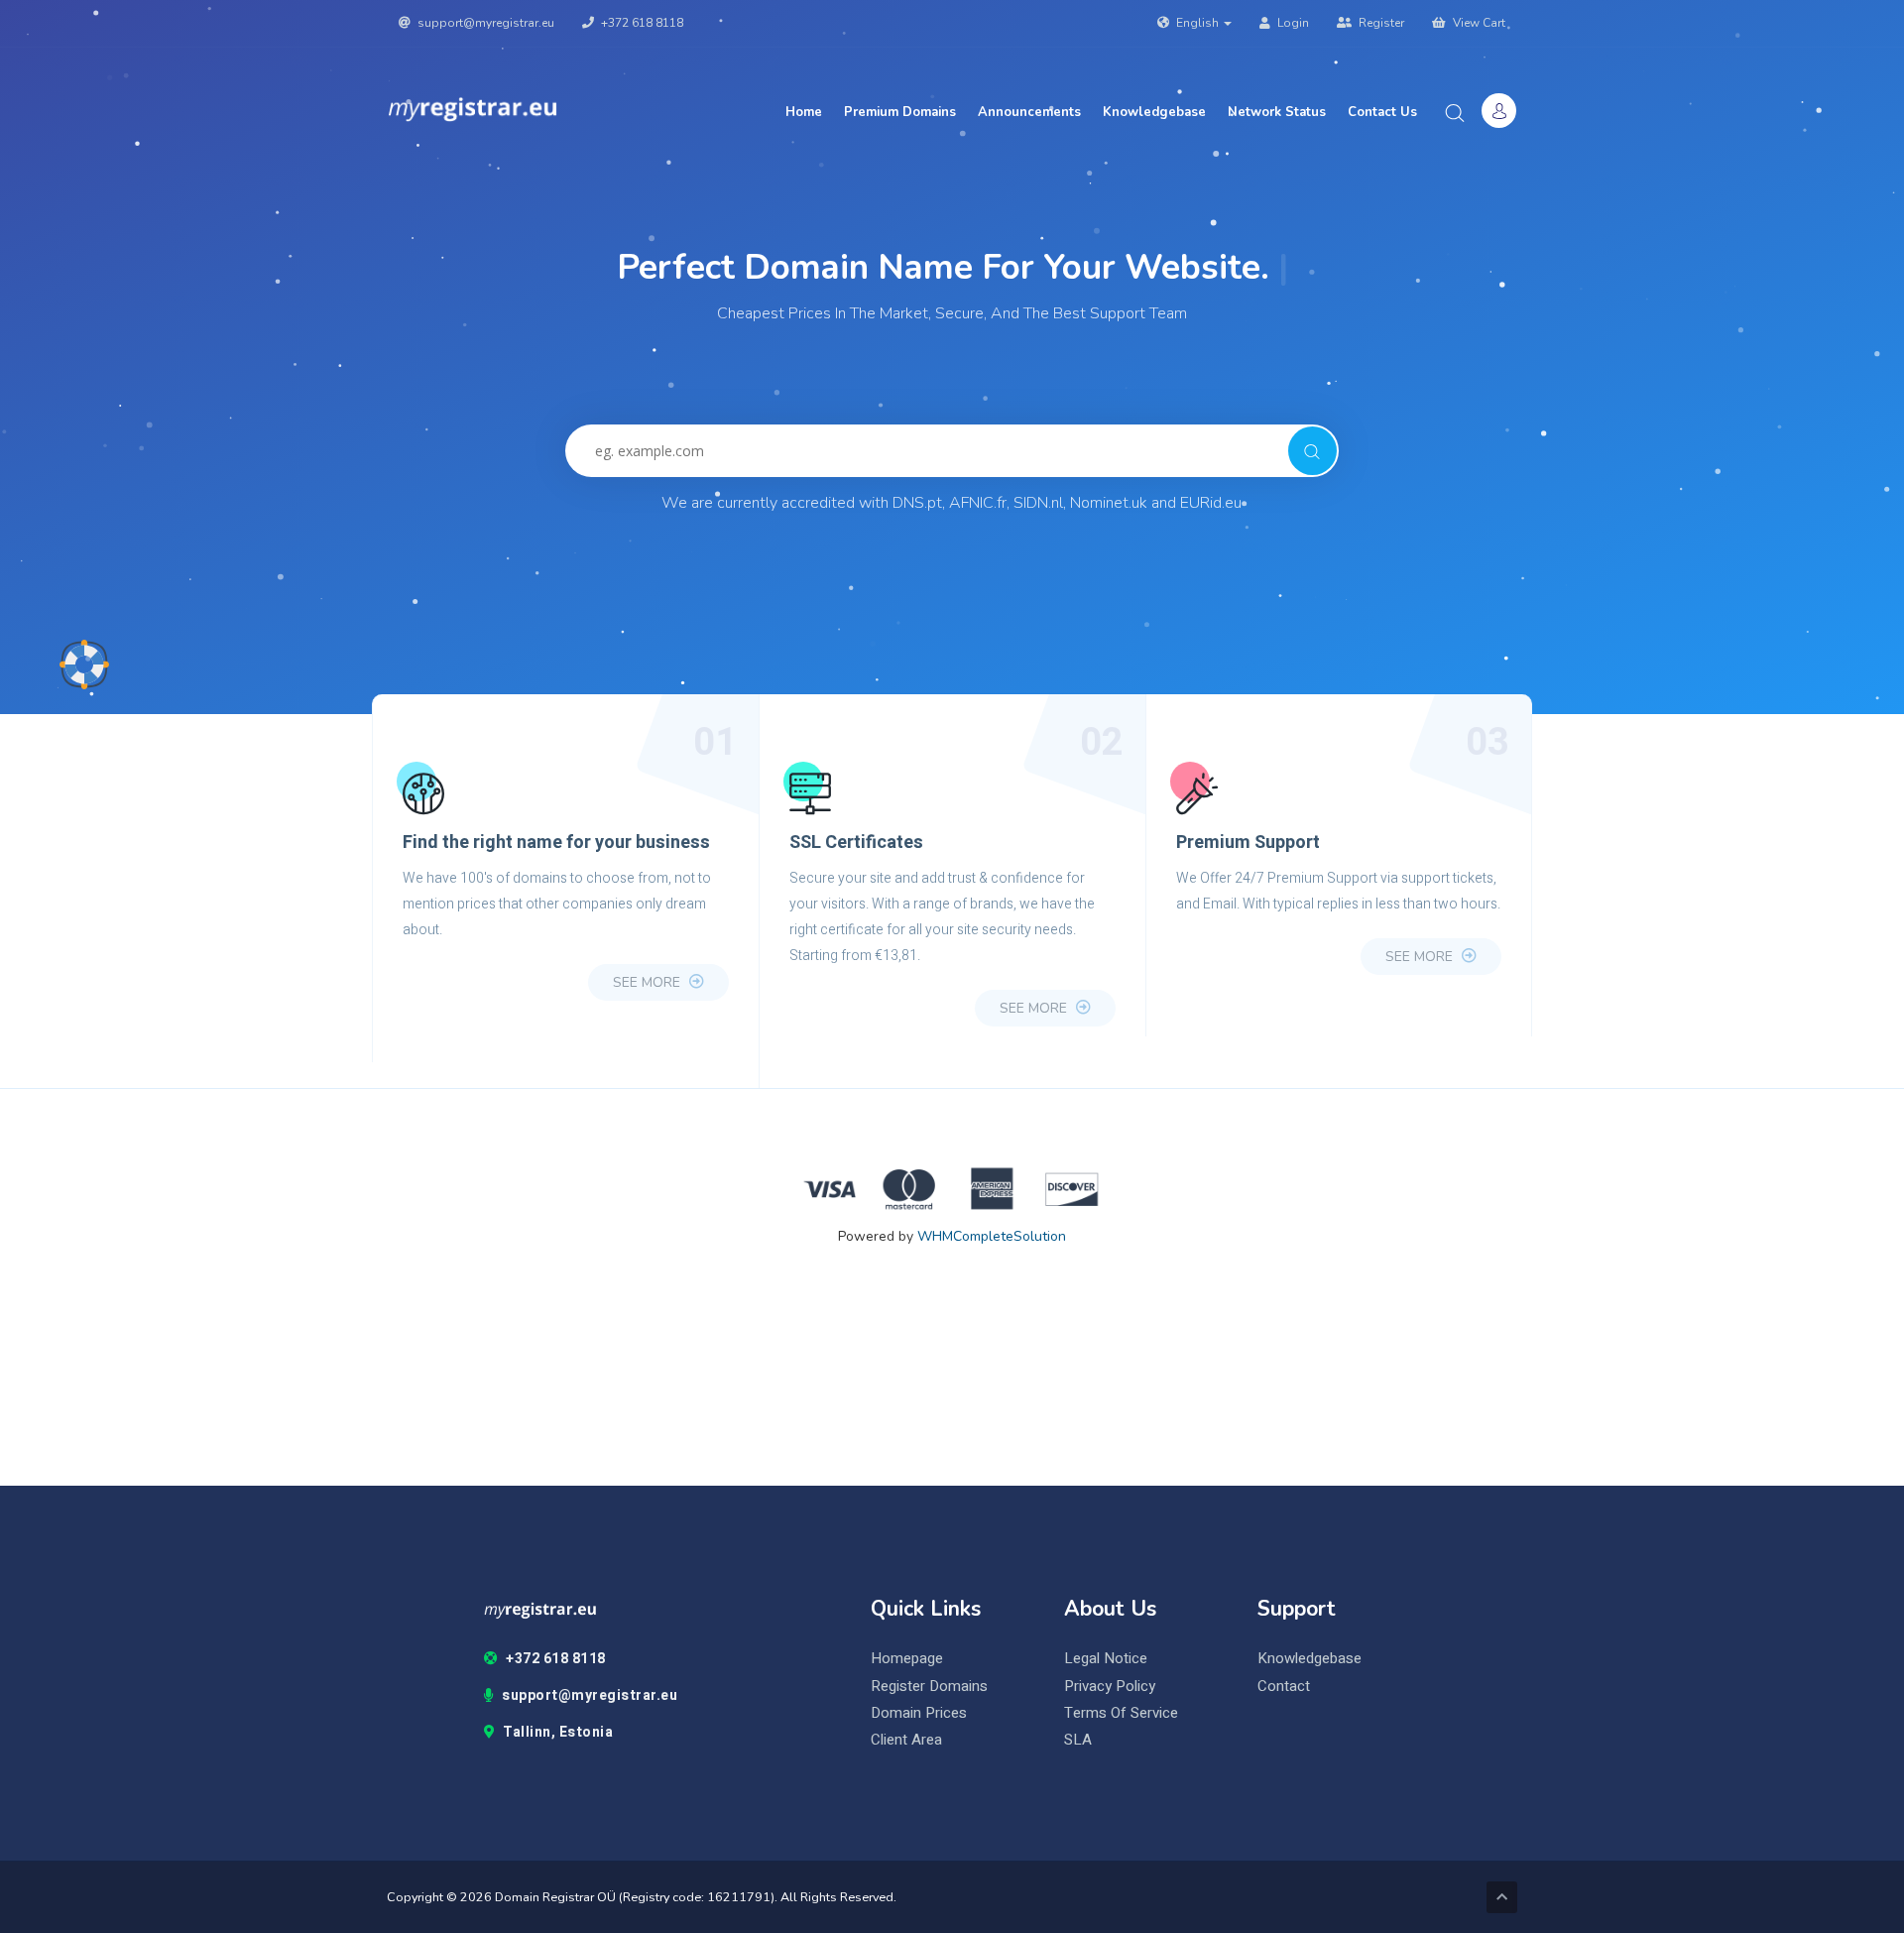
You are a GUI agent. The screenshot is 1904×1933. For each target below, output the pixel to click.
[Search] (1312, 451)
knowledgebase (1309, 1659)
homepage (907, 1659)
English (1197, 23)
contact (1284, 1687)
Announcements (1029, 112)
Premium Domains (900, 112)
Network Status (1277, 112)
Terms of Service (1121, 1713)
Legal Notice (1106, 1659)
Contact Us (1382, 112)
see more (649, 982)
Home (804, 112)
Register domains (929, 1687)
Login (1292, 23)
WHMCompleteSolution (992, 1236)
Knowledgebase (1154, 112)
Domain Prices (919, 1713)
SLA (1078, 1740)
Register (1380, 23)
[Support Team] (84, 664)
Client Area (906, 1740)
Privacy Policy (1110, 1687)
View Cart (1478, 23)
